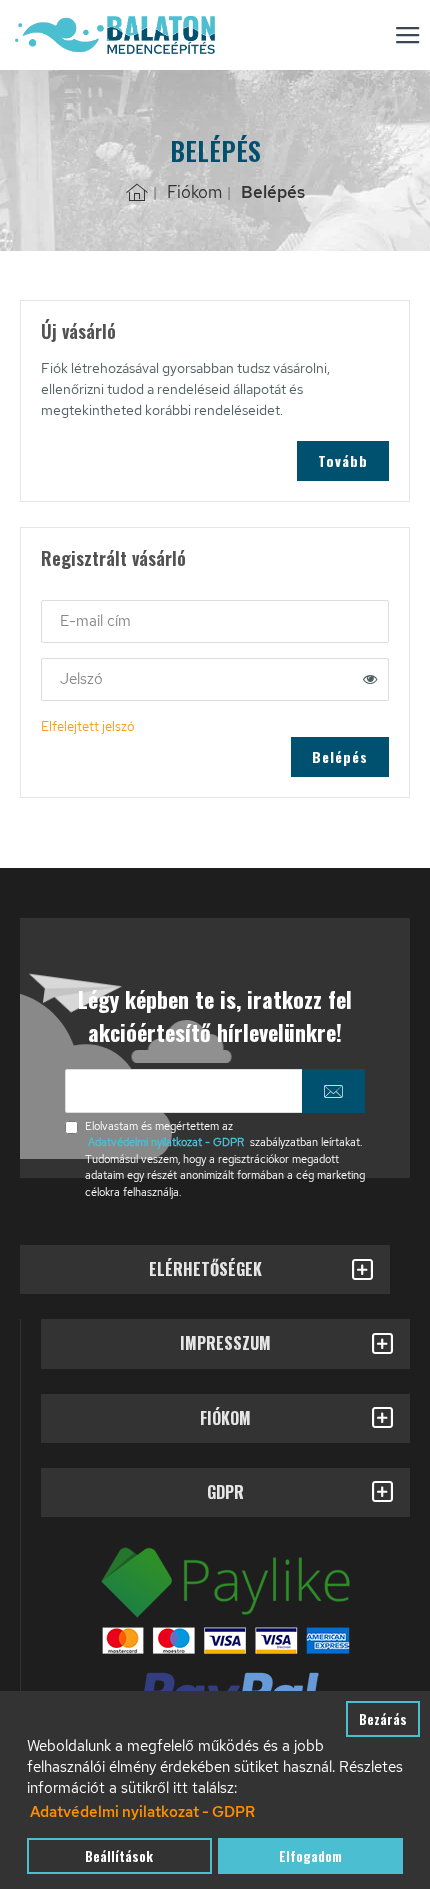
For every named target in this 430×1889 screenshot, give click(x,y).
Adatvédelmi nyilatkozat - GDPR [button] (142, 1812)
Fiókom (194, 192)
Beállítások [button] (119, 1856)
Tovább (343, 460)
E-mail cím (95, 621)
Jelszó (81, 679)
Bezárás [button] (383, 1719)
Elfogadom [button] (310, 1856)
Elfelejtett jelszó (88, 726)
